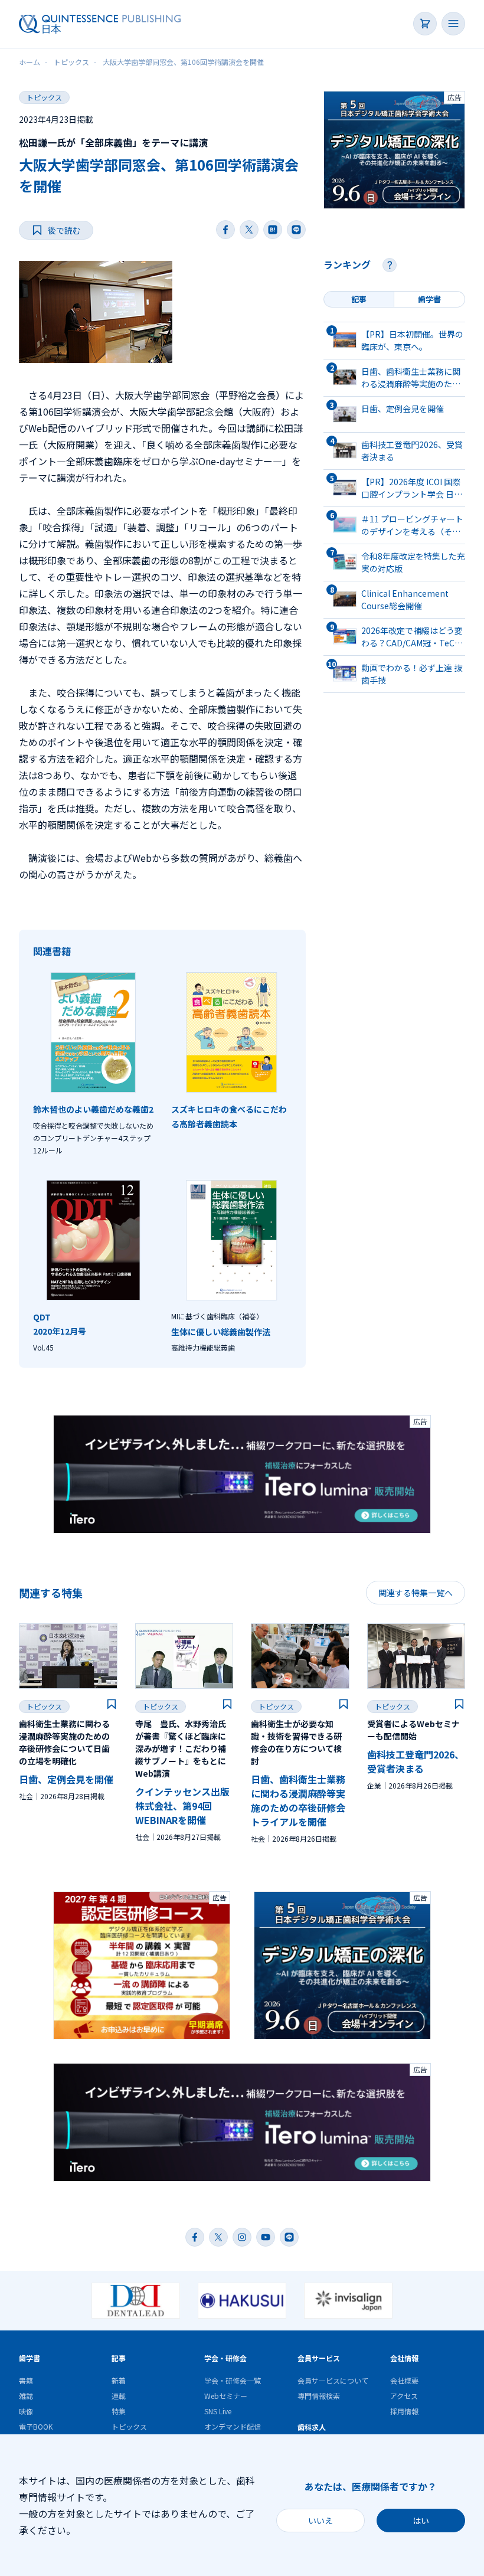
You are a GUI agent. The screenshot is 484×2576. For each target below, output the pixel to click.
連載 (119, 2396)
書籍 (26, 2380)
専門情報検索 (319, 2396)
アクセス (404, 2396)
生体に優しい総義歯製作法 (221, 1332)
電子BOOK (36, 2426)
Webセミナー (226, 2396)
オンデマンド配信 (233, 2426)
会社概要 (404, 2380)
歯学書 (30, 2358)
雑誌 (26, 2396)
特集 (119, 2411)
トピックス (44, 97)
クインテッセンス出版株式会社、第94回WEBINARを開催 (182, 1806)
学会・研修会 (225, 2358)
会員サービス (319, 2358)
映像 (26, 2411)
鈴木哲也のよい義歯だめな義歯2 (93, 1109)
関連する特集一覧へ (416, 1593)
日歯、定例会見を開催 (66, 1779)
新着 (119, 2380)
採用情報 (404, 2411)
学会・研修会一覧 (233, 2380)
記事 (119, 2358)
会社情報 (404, 2358)
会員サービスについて (333, 2380)
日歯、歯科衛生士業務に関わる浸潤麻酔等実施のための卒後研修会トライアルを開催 (298, 1800)
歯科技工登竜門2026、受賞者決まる (416, 1761)
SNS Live (218, 2411)
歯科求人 (312, 2427)
